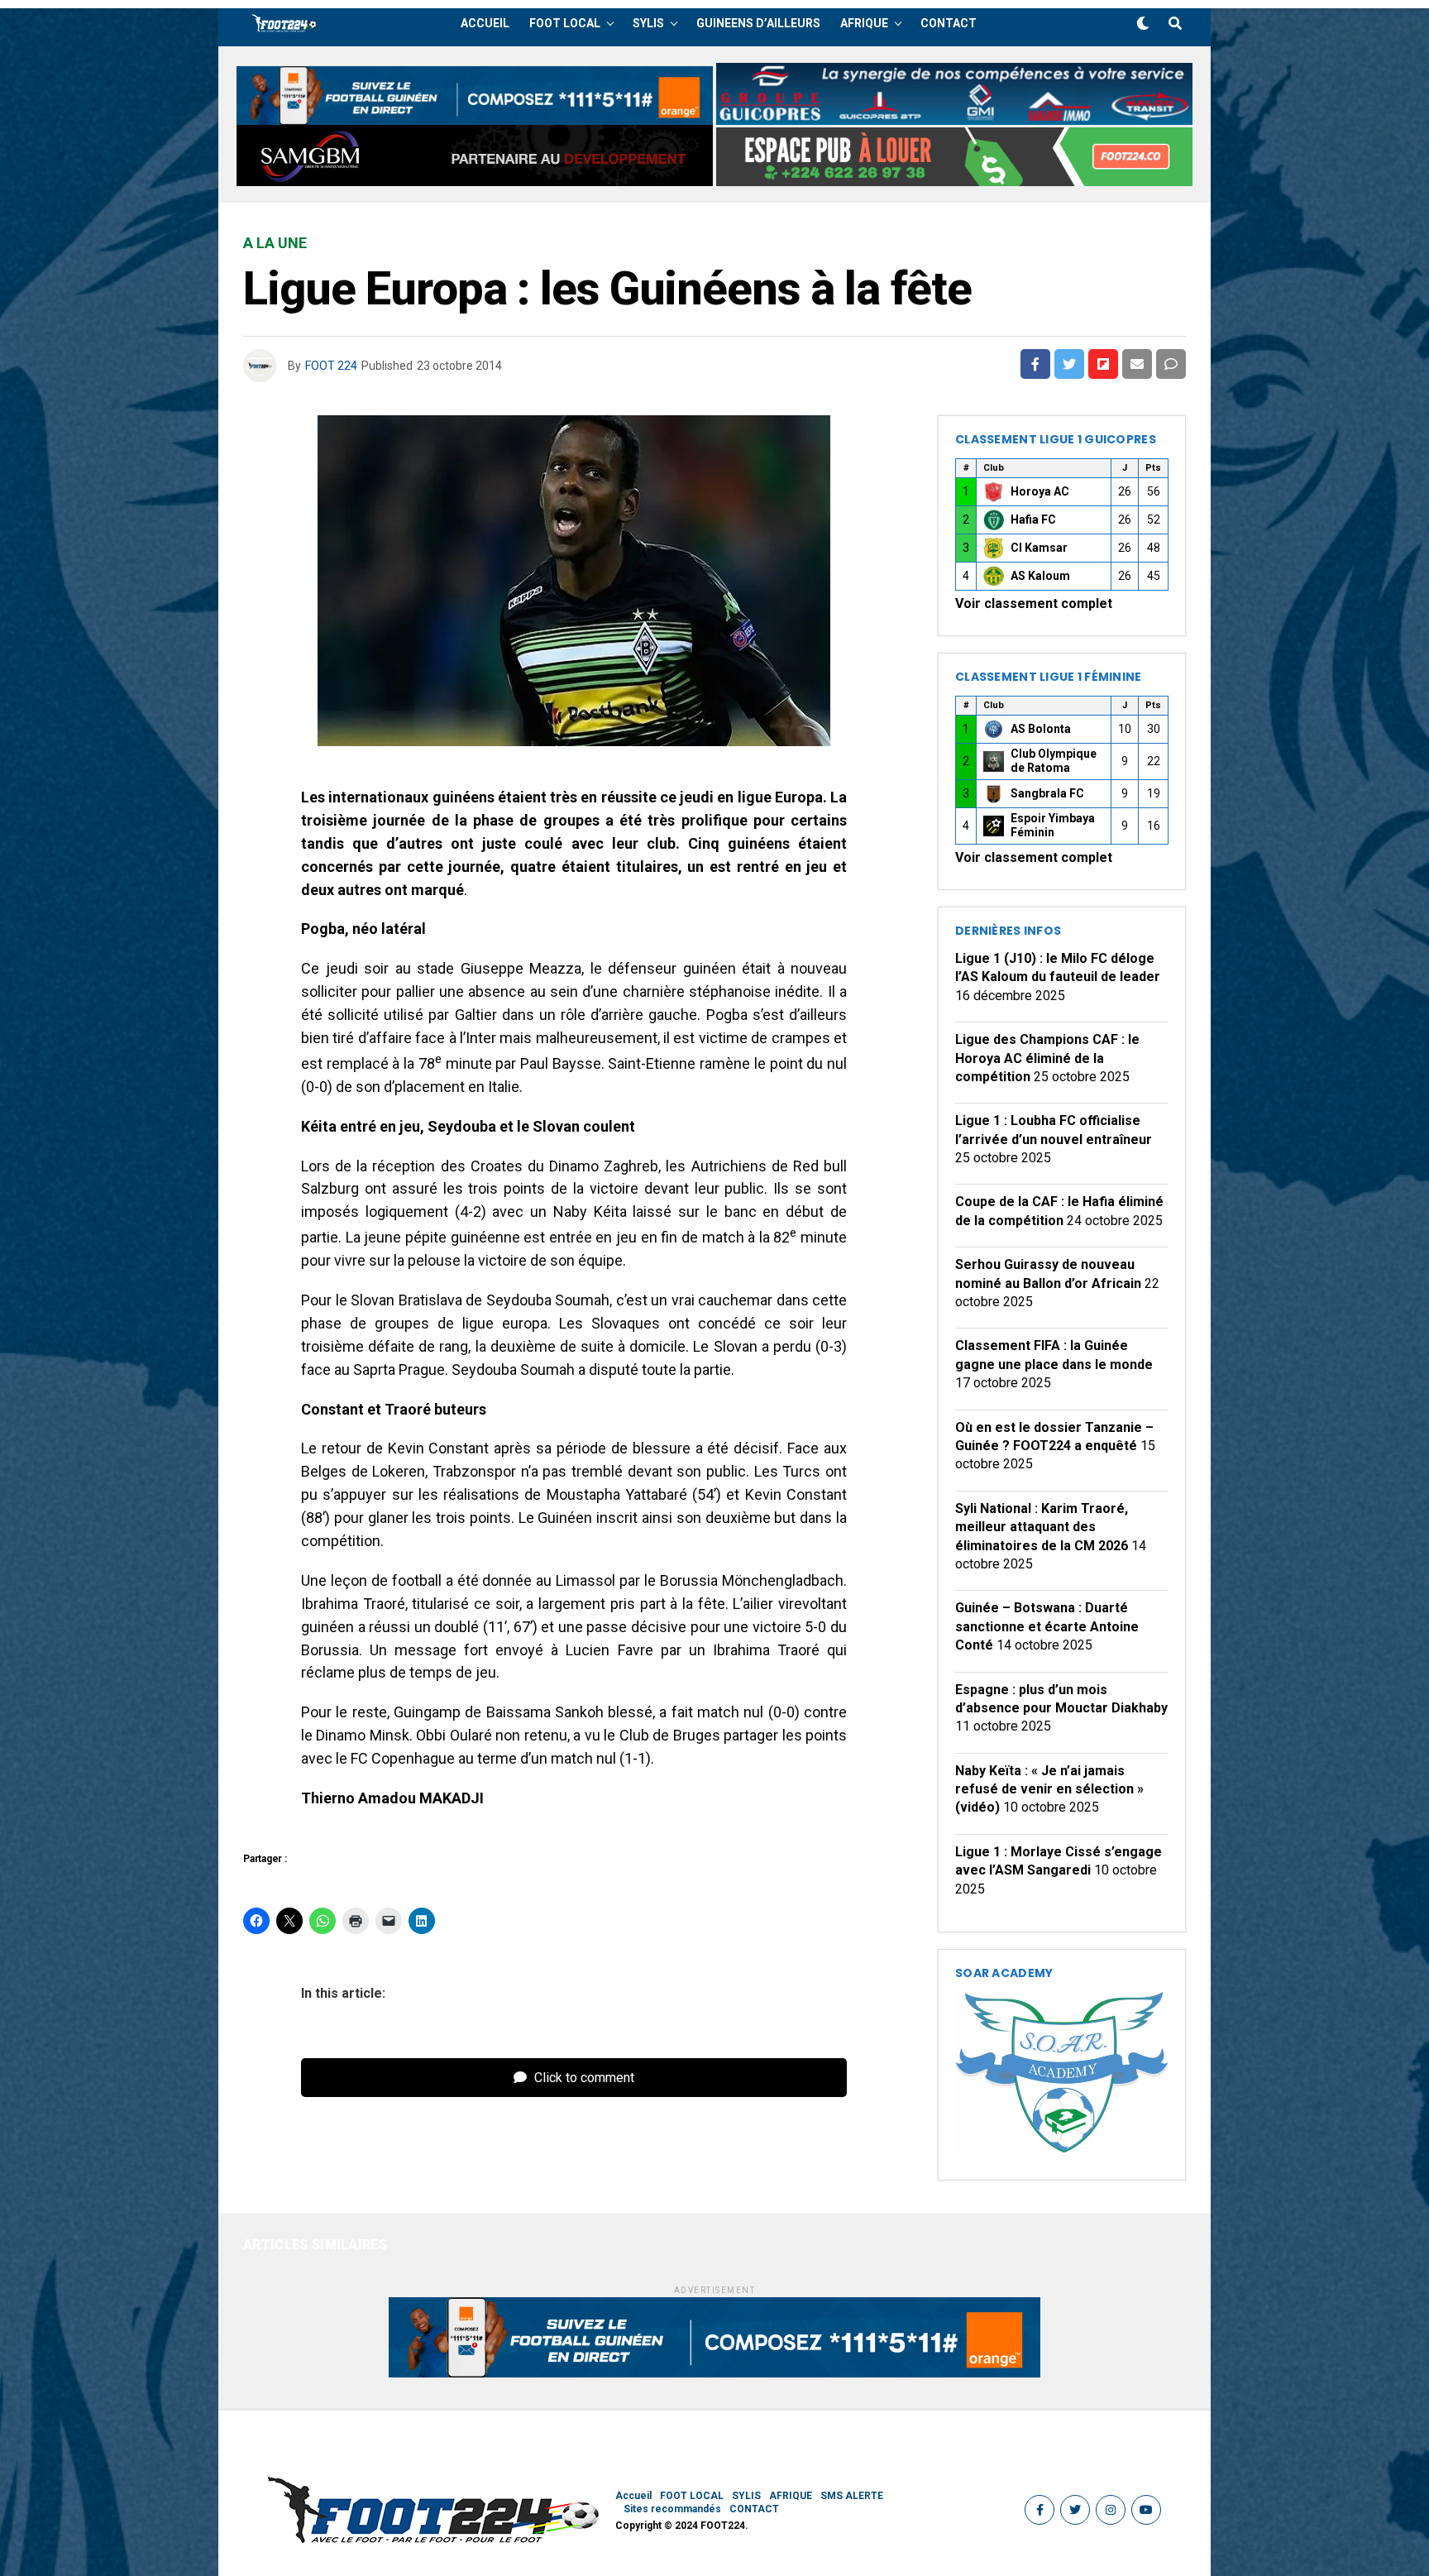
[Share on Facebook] (1035, 364)
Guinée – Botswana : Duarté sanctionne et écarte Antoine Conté (1047, 1626)
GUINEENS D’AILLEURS (758, 23)
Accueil (485, 23)
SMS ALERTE (852, 2496)
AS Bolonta (1041, 729)
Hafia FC (1033, 520)
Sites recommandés (672, 2509)
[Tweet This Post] (1069, 364)
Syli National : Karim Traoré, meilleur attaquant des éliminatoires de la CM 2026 (1042, 1527)
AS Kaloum (1040, 576)
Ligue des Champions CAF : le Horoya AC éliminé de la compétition (1047, 1058)
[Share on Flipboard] (1103, 364)
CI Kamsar (1039, 548)
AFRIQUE (864, 23)
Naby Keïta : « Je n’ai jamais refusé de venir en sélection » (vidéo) (1049, 1789)
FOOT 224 (331, 366)
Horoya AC (1040, 491)
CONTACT (949, 23)
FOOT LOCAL (565, 23)
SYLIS (648, 23)
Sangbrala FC (1047, 793)
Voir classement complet (1034, 603)
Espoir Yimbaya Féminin (1053, 826)
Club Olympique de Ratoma (1054, 761)
